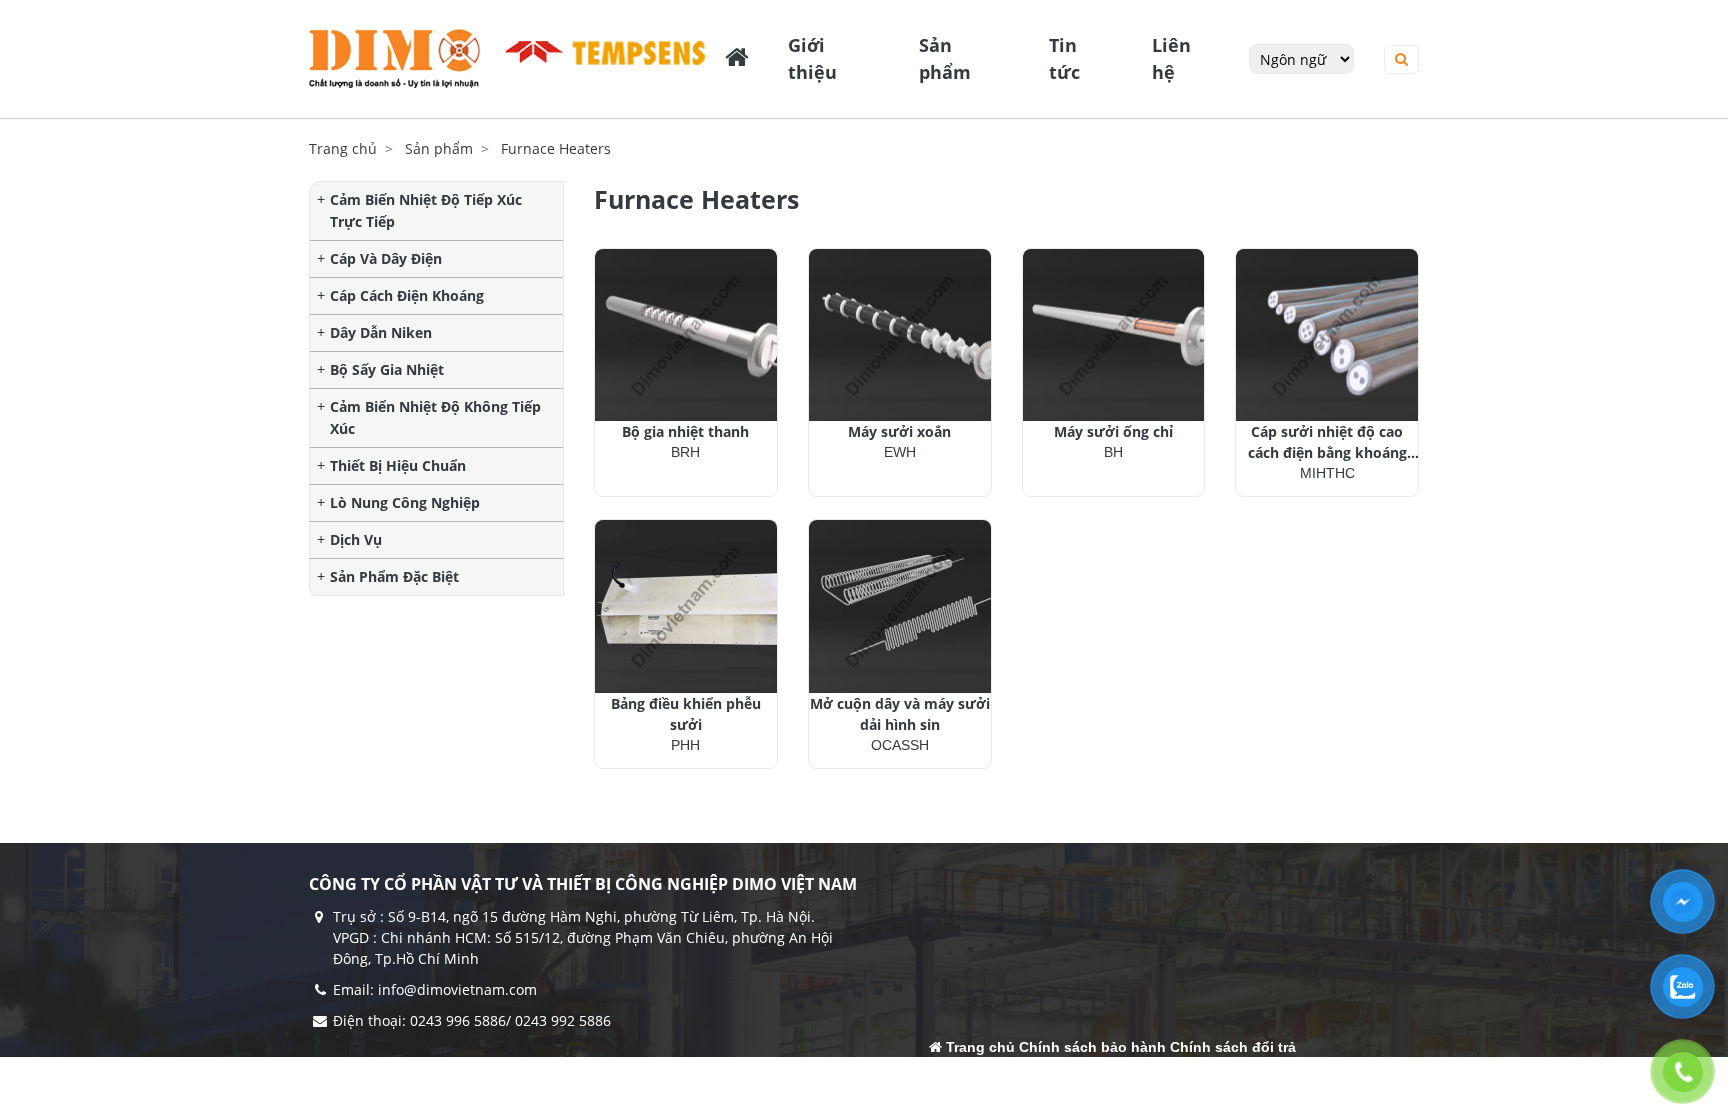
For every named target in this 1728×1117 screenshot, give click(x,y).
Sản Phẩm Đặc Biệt (394, 576)
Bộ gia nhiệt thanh (685, 431)
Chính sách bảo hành (1092, 1047)
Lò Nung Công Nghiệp (405, 502)
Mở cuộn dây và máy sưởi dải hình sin (900, 714)
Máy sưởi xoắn (899, 431)
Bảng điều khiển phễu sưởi (686, 714)
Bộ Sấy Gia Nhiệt (387, 369)
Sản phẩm (439, 148)
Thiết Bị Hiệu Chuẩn (398, 465)
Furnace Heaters (556, 148)
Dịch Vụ (356, 539)
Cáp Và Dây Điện (386, 258)
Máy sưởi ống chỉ (1113, 431)
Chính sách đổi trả (1233, 1047)
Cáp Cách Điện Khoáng (407, 295)
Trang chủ (343, 148)
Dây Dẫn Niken (381, 332)
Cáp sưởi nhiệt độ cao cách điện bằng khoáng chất (1327, 442)
